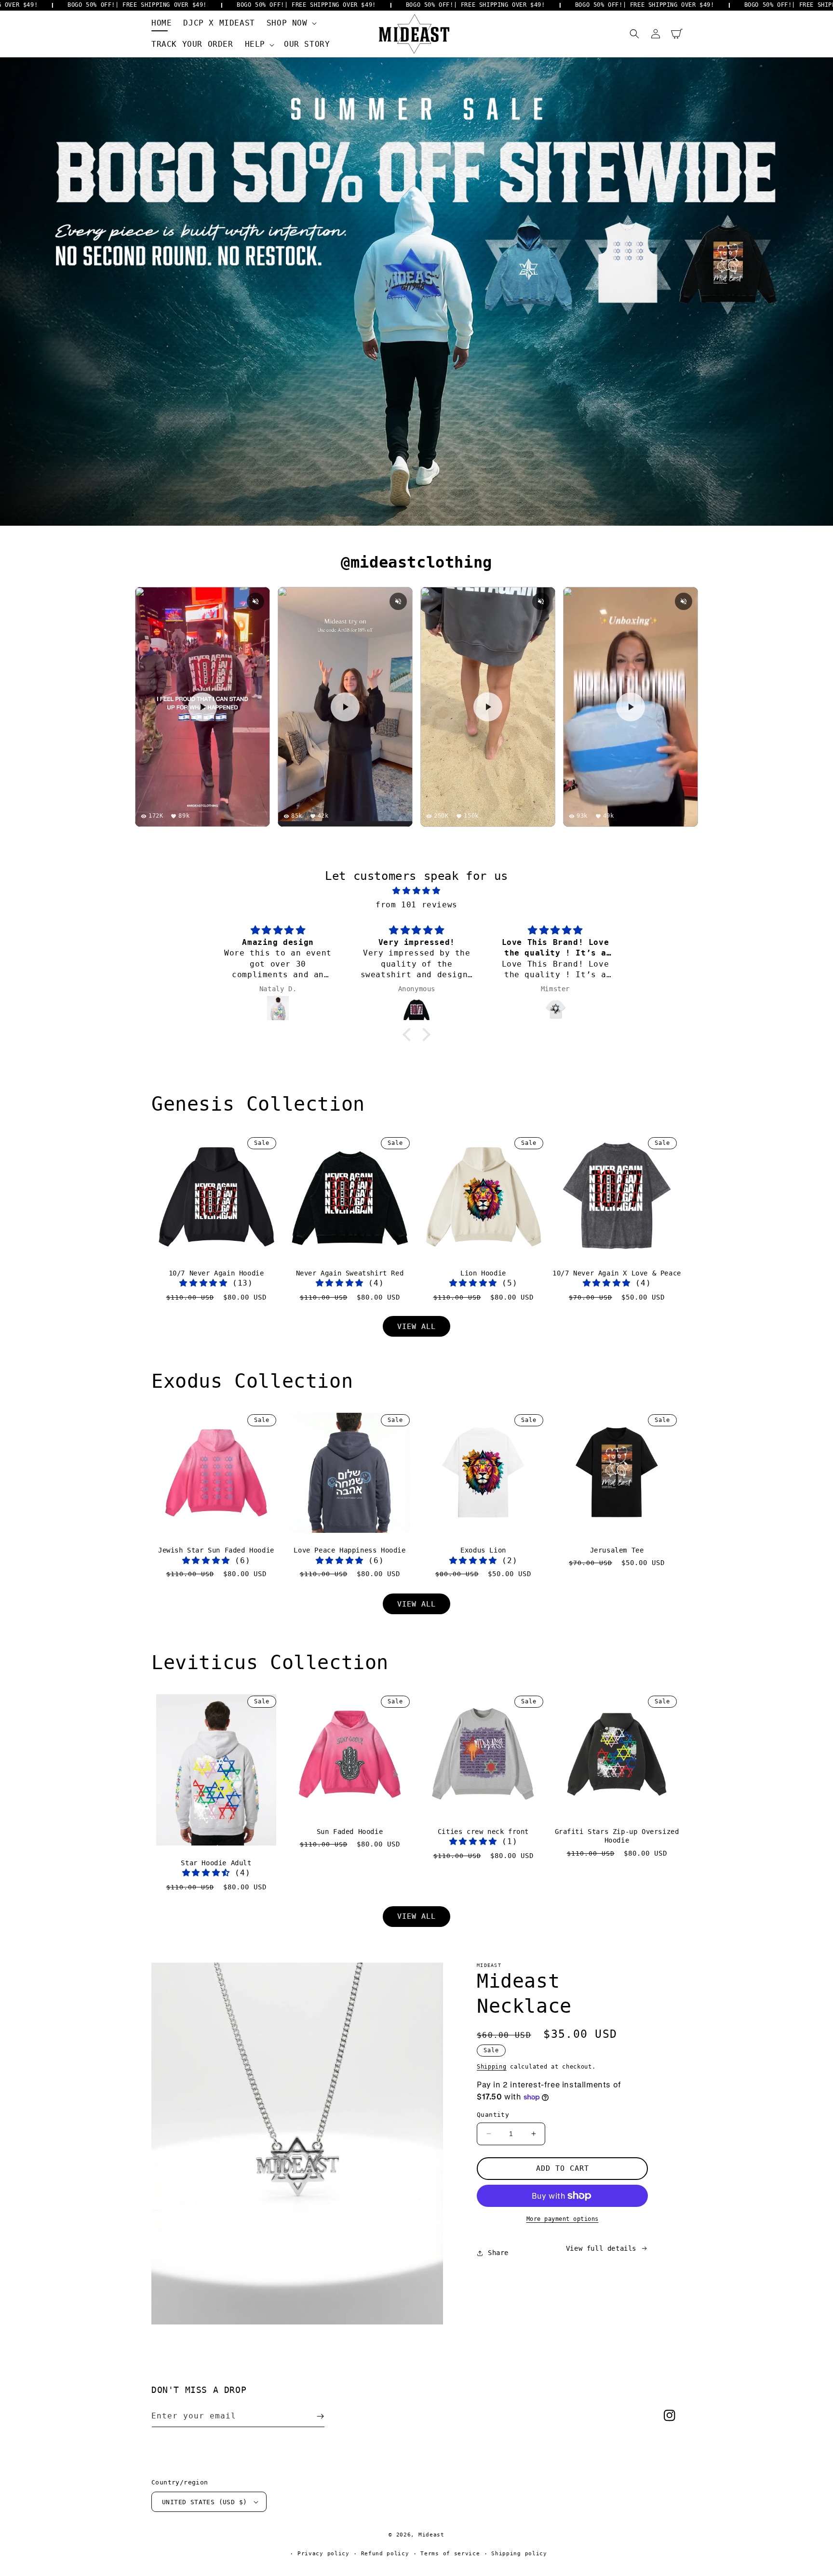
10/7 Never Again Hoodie (216, 1273)
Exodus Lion (483, 1550)
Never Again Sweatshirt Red (350, 1273)
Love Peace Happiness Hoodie (349, 1550)
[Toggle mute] (255, 601)
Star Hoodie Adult (216, 1863)
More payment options (563, 2219)
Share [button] (498, 2253)
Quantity (493, 2115)
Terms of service (450, 2554)
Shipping (492, 2067)
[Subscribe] (320, 2416)
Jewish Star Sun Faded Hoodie (216, 1550)
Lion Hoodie (483, 1273)
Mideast (431, 2535)
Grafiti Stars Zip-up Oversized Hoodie (617, 1836)
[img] (416, 891)
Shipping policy (519, 2554)
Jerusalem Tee (617, 1550)
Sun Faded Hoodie (350, 1832)
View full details (601, 2248)
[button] (291, 23)
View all (416, 1327)
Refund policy (385, 2554)
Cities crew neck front (483, 1832)
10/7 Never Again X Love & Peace (617, 1273)
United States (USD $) (204, 2502)
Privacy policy (323, 2554)
